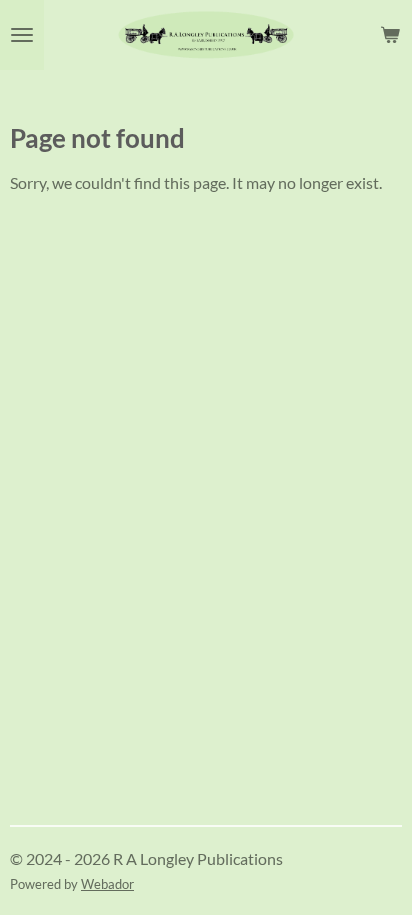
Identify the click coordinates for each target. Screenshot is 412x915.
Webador (107, 884)
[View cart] (390, 35)
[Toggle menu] (22, 35)
